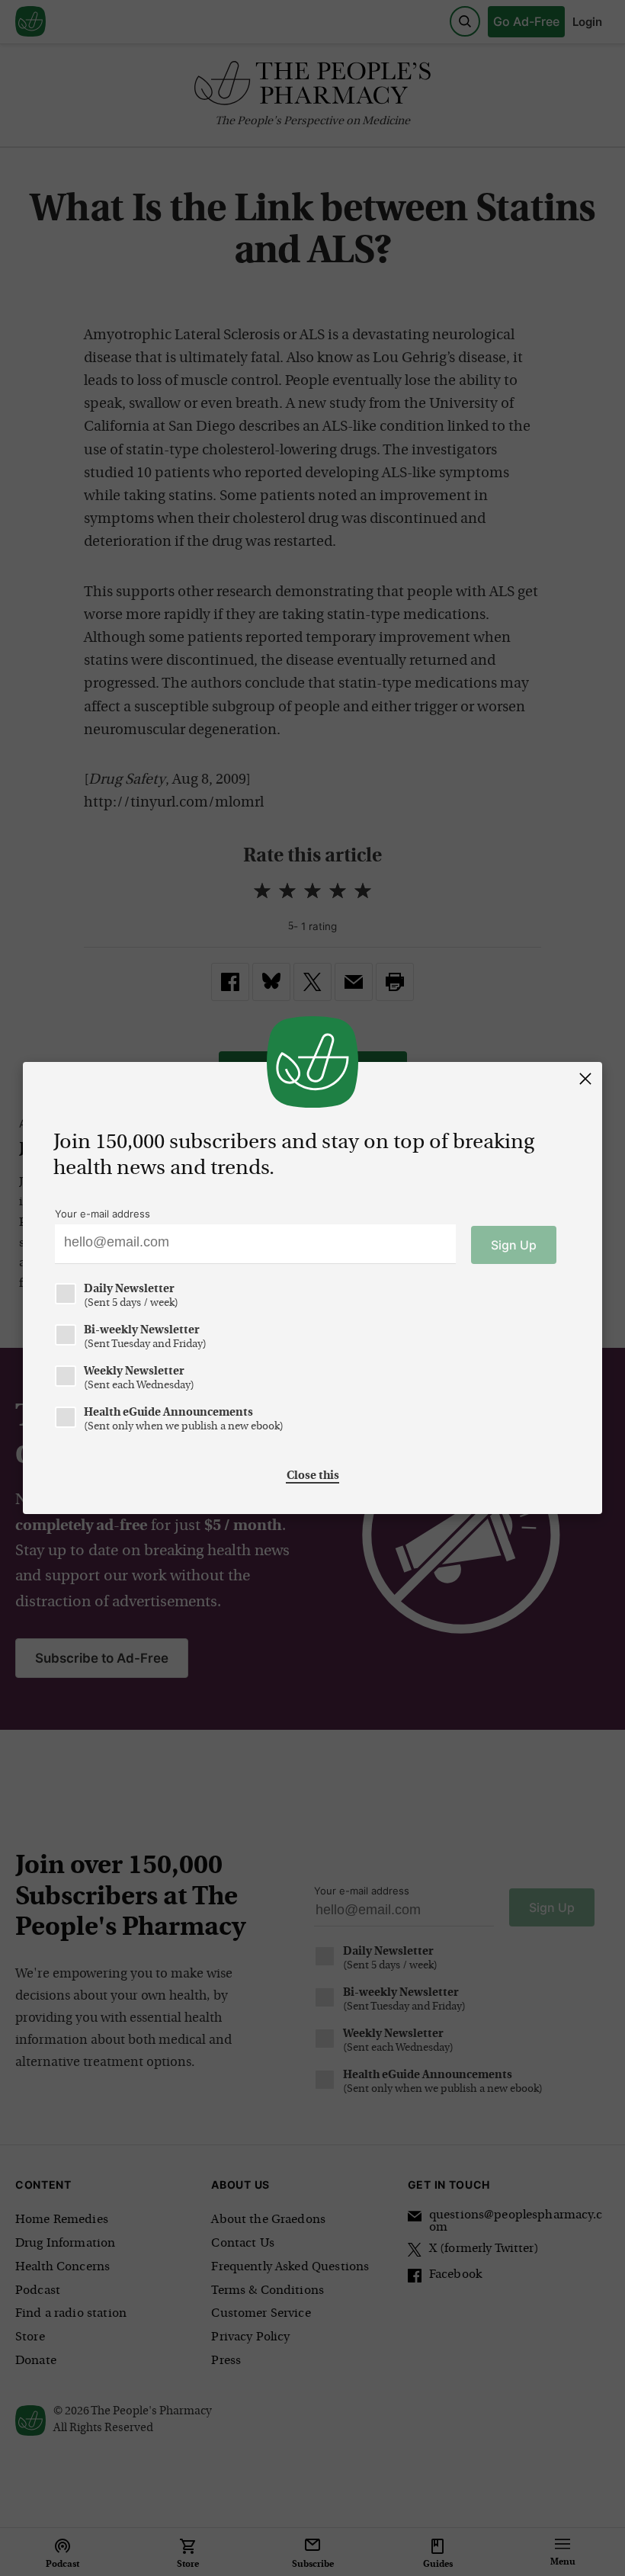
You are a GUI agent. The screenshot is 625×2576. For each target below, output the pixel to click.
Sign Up (514, 1245)
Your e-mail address (103, 1214)
